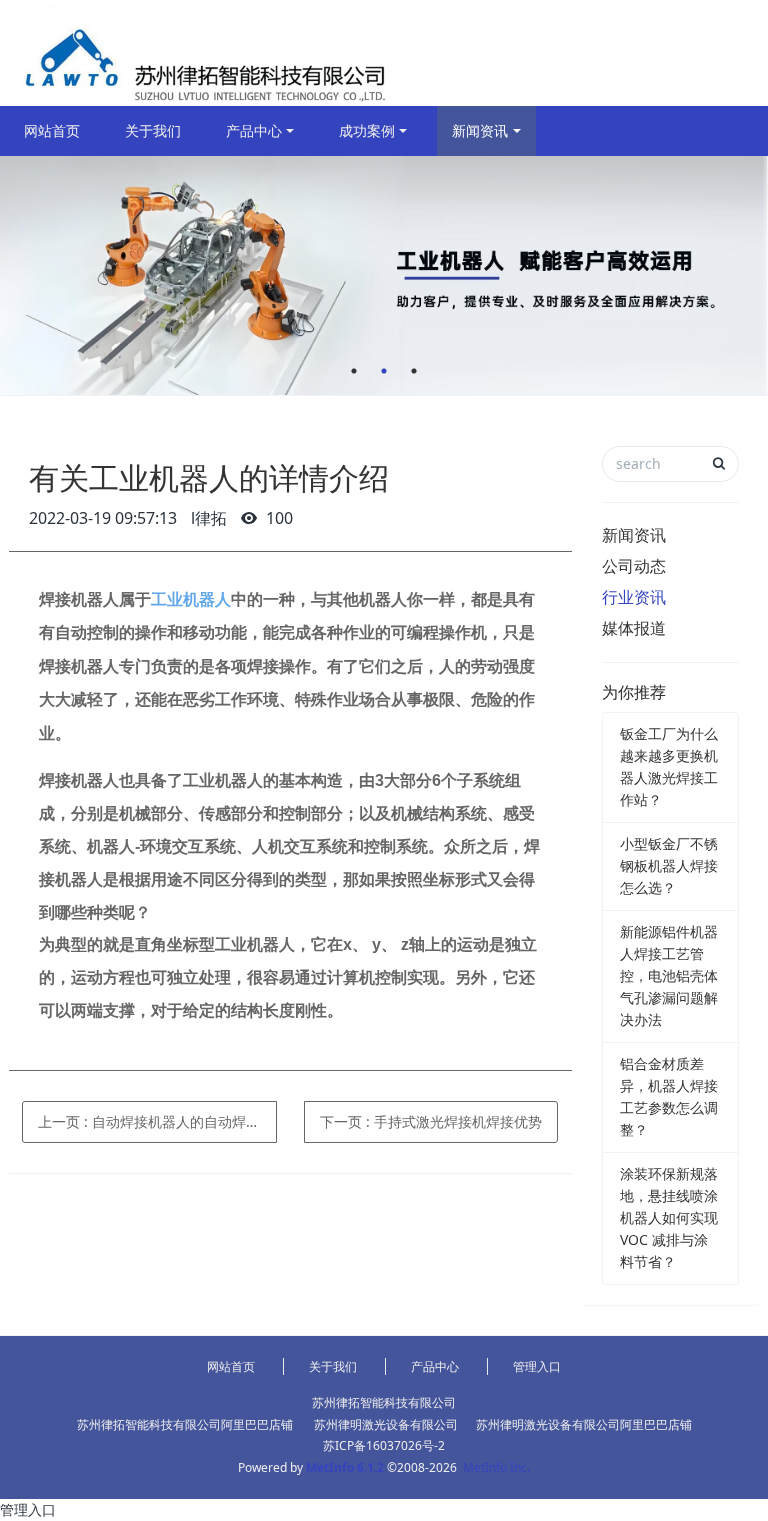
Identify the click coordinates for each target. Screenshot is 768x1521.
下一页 (431, 1121)
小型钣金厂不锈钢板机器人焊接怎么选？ (669, 865)
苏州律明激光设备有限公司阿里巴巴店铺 (584, 1424)
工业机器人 (191, 599)
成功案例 (367, 130)
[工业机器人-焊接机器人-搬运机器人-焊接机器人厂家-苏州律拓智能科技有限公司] (201, 53)
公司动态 (634, 566)
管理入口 (537, 1366)
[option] (384, 275)
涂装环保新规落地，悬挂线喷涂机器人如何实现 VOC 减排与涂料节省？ (669, 1217)
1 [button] (354, 371)
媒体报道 (634, 628)
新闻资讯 (480, 130)
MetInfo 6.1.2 (345, 1467)
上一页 (157, 1121)
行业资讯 (634, 597)
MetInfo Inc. (496, 1467)
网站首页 (52, 130)
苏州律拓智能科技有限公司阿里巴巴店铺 (185, 1424)
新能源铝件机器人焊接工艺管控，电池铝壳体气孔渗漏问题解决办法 (669, 975)
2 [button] (384, 371)
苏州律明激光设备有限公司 (386, 1424)
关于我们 (153, 130)
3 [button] (414, 371)
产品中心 (254, 130)
